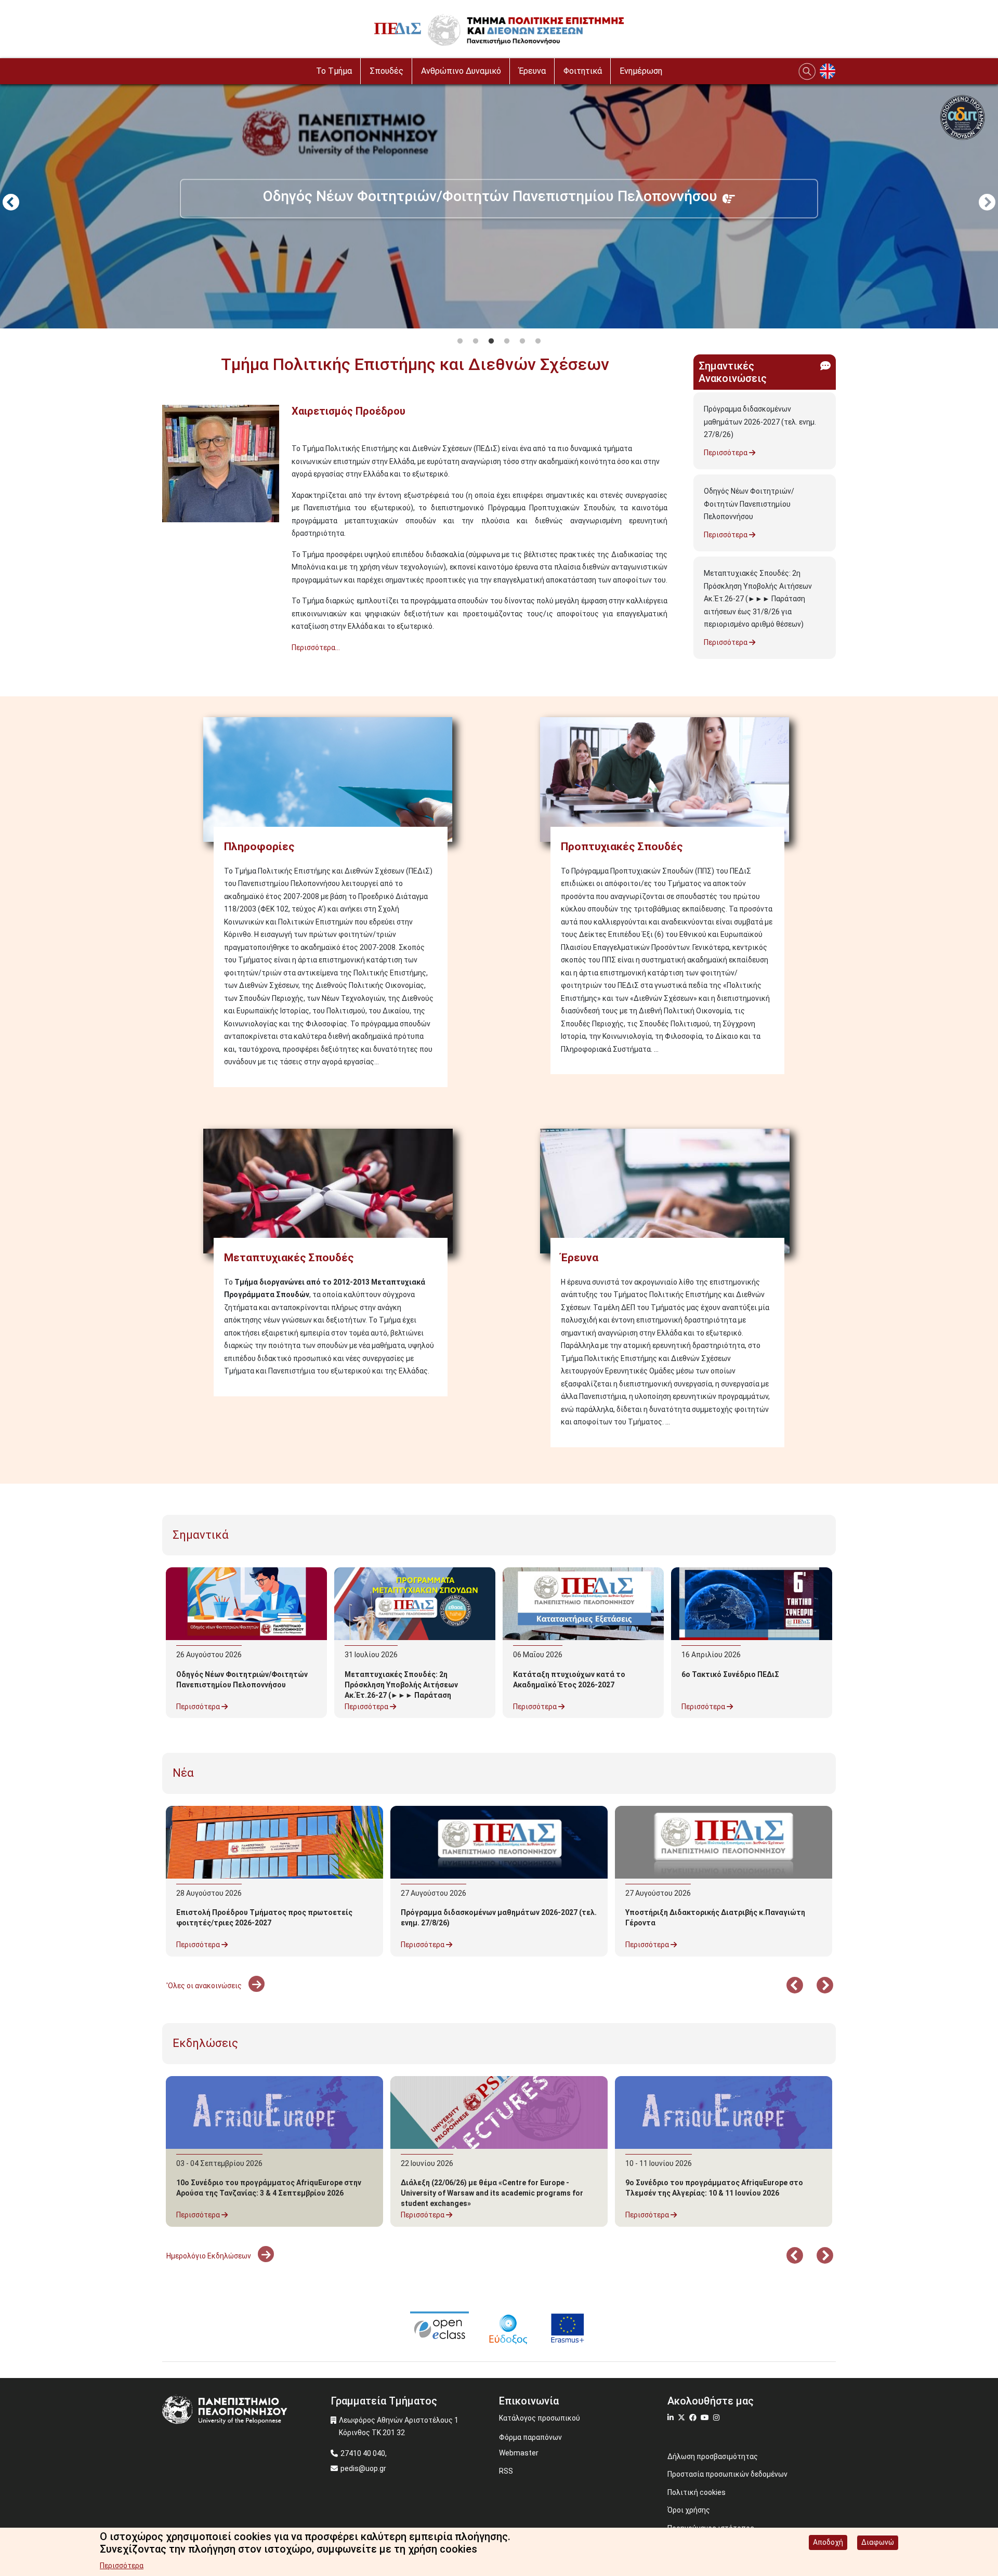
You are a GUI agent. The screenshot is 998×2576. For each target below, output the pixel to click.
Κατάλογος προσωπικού (540, 2418)
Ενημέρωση (641, 71)
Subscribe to (166, 666)
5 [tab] (522, 341)
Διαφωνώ (878, 2542)
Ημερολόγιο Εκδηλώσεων (209, 2256)
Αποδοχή (828, 2542)
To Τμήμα (334, 71)
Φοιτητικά (583, 71)
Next (987, 203)
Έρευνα (532, 71)
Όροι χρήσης (689, 2510)
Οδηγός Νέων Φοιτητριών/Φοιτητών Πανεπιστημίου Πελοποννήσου (749, 504)
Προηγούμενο (11, 203)
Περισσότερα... (316, 648)
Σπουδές (386, 71)
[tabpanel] (499, 204)
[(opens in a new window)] (439, 2328)
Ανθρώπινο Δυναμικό (461, 71)
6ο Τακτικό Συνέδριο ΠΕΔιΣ (730, 1674)
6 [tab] (538, 341)
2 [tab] (476, 341)
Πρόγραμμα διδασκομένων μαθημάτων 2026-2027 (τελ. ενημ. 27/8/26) (760, 422)
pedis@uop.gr (363, 2468)
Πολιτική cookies (697, 2492)
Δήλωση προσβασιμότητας (713, 2456)
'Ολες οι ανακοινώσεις (205, 1986)
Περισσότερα (726, 453)
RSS (506, 2471)
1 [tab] (460, 341)
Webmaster (519, 2453)
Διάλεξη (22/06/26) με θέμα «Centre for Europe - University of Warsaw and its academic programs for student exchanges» (492, 2193)
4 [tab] (507, 341)
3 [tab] (491, 341)
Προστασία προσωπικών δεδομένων (727, 2474)
